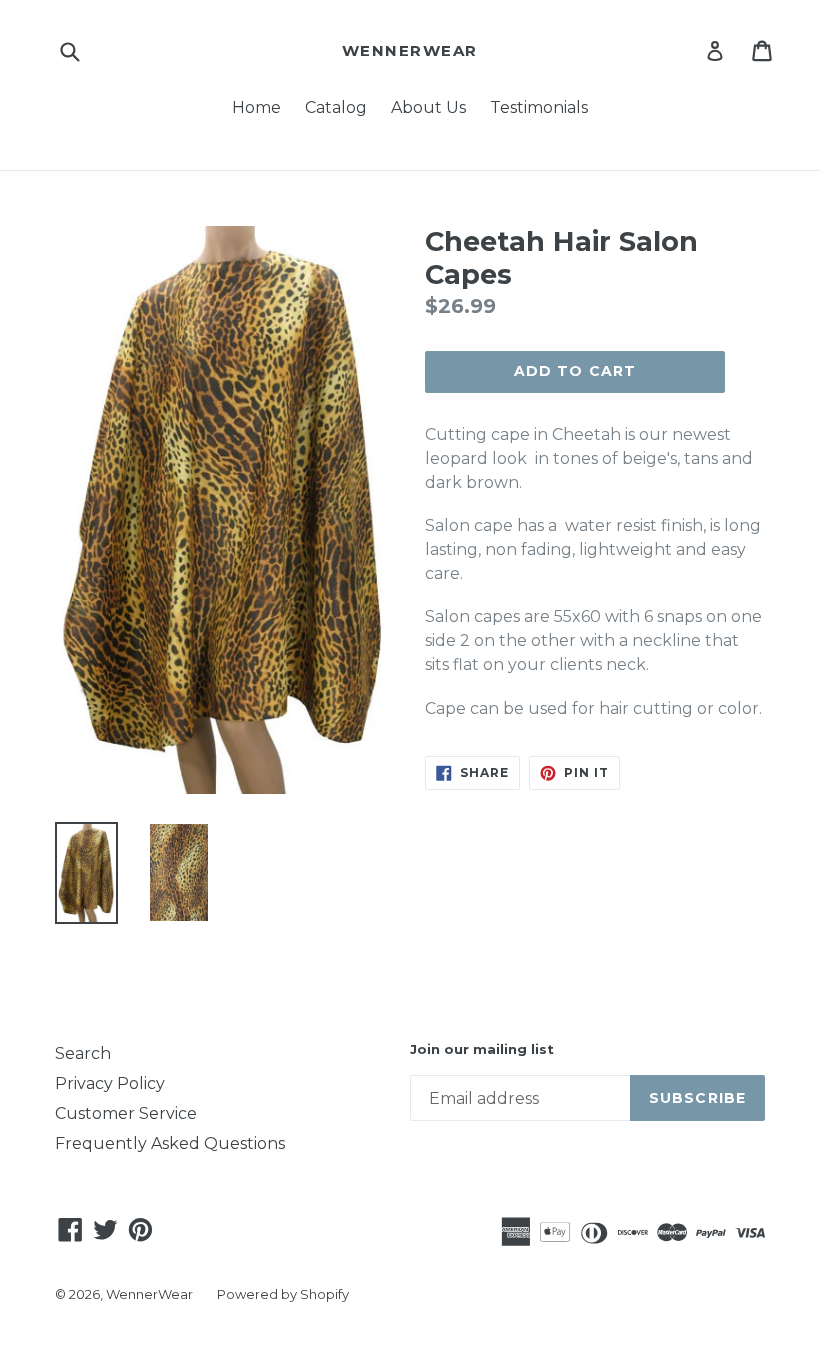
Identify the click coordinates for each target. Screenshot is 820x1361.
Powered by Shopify (283, 1294)
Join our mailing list (482, 1049)
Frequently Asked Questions (170, 1143)
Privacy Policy (110, 1083)
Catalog (336, 107)
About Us (428, 107)
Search (83, 1053)
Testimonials (539, 107)
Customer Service (126, 1113)
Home (256, 107)
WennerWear (410, 51)
